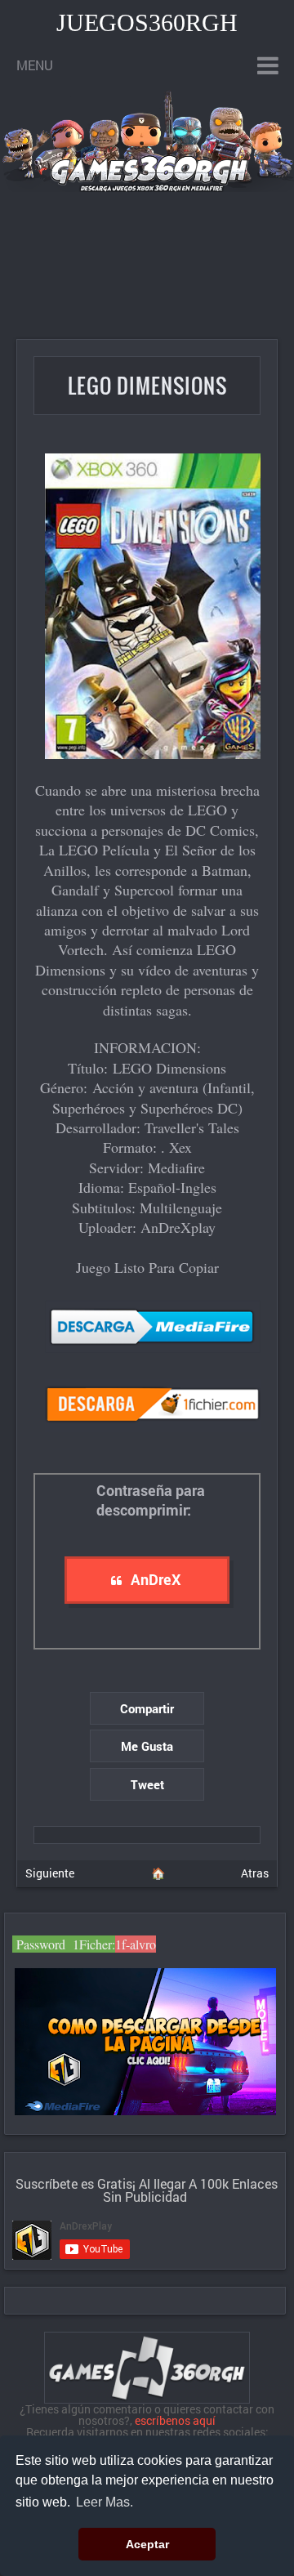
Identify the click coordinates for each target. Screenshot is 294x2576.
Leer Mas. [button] (105, 2502)
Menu (35, 65)
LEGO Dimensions (147, 385)
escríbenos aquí (175, 2420)
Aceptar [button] (147, 2544)
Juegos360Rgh (147, 22)
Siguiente (50, 1873)
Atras (255, 1873)
